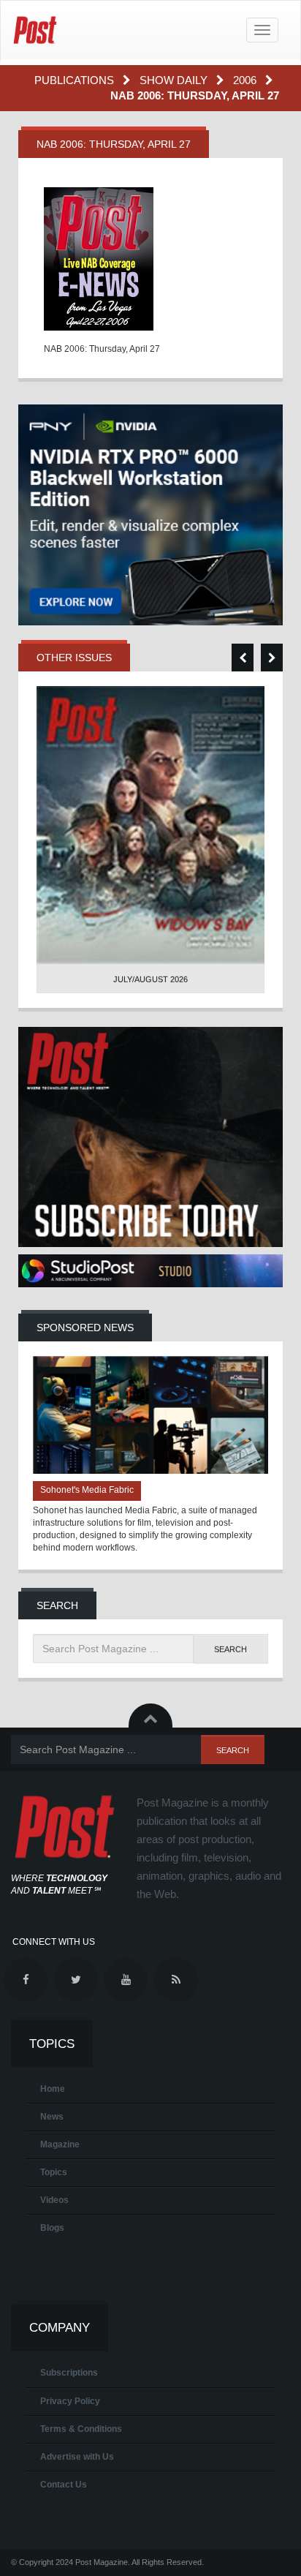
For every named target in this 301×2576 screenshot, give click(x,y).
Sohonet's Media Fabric (87, 1490)
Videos (54, 2200)
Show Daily (175, 80)
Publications (76, 80)
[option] (150, 840)
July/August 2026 (150, 979)
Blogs (52, 2228)
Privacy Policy (70, 2401)
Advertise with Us (77, 2457)
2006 (246, 80)
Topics (54, 2172)
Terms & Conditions (81, 2429)
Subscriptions (69, 2373)
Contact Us (64, 2485)
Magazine (60, 2144)
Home (53, 2089)
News (52, 2117)
